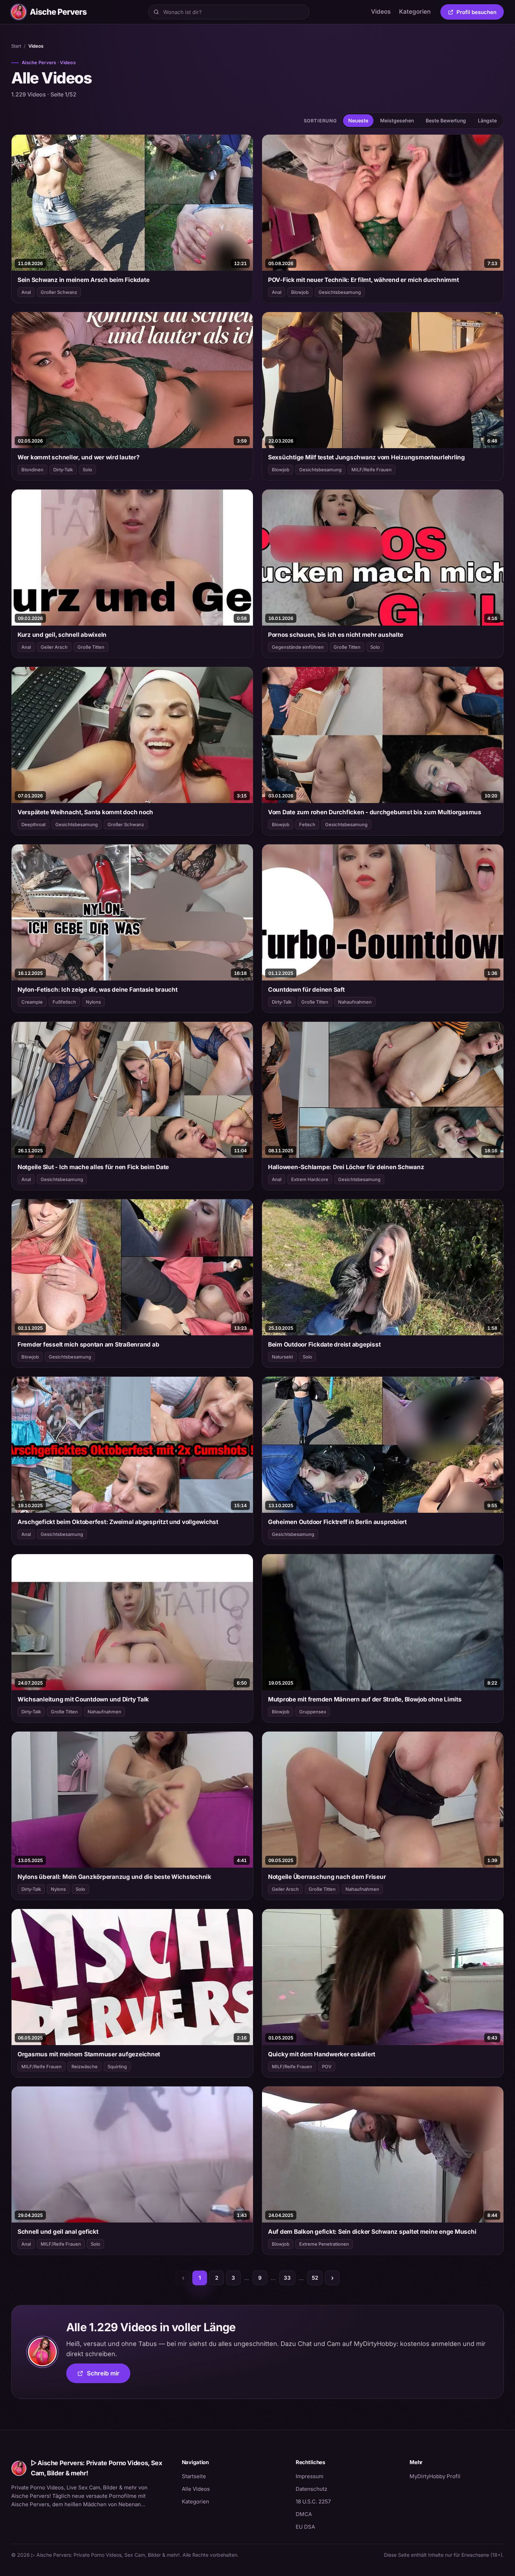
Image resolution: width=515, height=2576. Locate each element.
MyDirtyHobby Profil (457, 2476)
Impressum (310, 2476)
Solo (87, 470)
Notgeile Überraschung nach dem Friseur (327, 1877)
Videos (381, 12)
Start (16, 46)
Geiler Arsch (54, 647)
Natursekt (282, 1357)
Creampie (32, 1002)
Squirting (117, 2066)
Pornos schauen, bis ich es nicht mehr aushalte (335, 635)
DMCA (304, 2514)
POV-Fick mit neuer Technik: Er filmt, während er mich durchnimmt (363, 280)
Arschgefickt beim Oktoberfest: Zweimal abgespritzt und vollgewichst (118, 1522)
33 (287, 2278)
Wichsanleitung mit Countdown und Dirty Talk (83, 1699)
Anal (26, 292)
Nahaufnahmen (355, 1002)
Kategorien (415, 12)
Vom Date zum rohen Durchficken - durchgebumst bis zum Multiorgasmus (375, 812)
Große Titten (91, 647)
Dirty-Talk (63, 470)
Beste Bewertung (446, 120)
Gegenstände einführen (298, 647)
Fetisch (307, 824)
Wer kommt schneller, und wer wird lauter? (79, 457)
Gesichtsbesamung (340, 292)
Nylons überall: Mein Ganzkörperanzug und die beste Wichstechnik (114, 1877)
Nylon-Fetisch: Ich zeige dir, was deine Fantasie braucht (98, 990)
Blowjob (300, 292)
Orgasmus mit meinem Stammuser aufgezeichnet (89, 2054)
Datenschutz (311, 2489)
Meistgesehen (397, 120)
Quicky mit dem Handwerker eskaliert (322, 2054)
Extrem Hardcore (310, 1179)
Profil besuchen (480, 13)
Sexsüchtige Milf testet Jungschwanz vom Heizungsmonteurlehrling (366, 457)
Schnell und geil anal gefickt (58, 2232)
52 (315, 2278)
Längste (487, 120)
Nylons (93, 1002)
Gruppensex (313, 1712)
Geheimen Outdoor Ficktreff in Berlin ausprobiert (337, 1522)
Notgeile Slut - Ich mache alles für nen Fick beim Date (93, 1167)
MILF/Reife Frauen (372, 470)
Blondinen (32, 470)
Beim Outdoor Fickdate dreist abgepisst (324, 1344)
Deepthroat (33, 824)
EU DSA (305, 2527)
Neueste (358, 120)
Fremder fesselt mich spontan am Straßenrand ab (88, 1344)
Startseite (194, 2476)
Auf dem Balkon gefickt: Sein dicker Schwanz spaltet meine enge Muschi (372, 2232)
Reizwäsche (85, 2066)
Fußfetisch (64, 1002)
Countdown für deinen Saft (306, 990)
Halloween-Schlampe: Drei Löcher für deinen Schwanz (346, 1167)
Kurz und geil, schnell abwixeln (62, 635)
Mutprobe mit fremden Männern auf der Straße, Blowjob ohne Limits (365, 1699)
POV (327, 2066)
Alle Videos (196, 2489)
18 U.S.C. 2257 (313, 2501)
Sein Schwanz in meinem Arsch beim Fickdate (83, 280)
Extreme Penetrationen (324, 2244)
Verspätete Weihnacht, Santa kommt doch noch (85, 812)
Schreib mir (109, 2376)
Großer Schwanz (59, 292)
